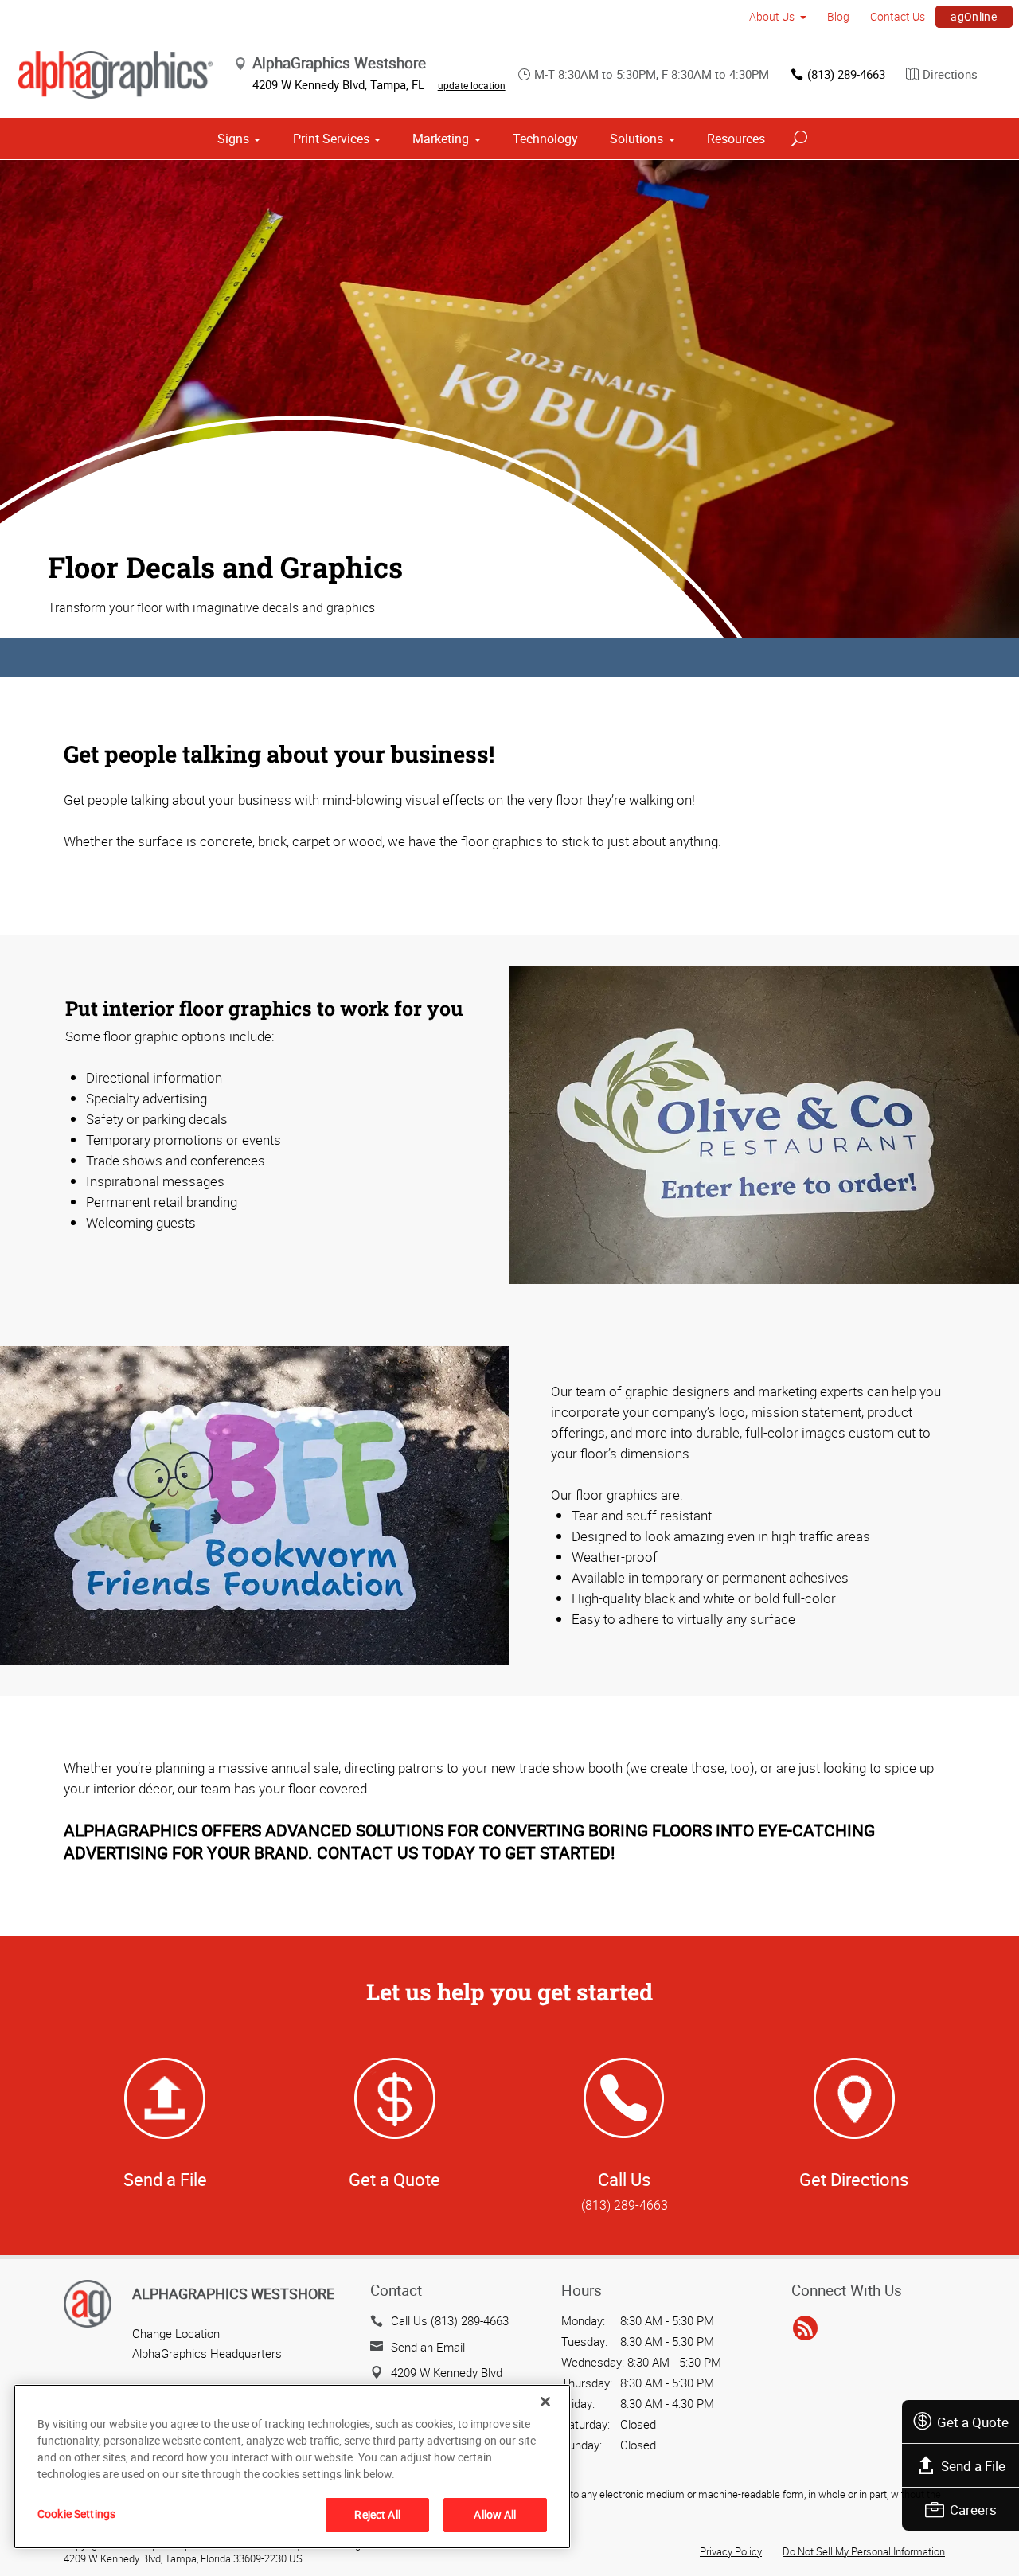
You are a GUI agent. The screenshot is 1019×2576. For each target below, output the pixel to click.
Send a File (973, 2466)
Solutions (636, 139)
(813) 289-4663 (846, 74)
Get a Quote (973, 2422)
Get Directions (854, 2179)
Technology (545, 139)
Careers (973, 2510)
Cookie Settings (76, 2514)
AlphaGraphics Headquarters (207, 2353)
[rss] (805, 2328)
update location (472, 85)
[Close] (545, 2402)
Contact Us (898, 16)
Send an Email (428, 2347)
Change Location (176, 2333)
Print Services (331, 139)
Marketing (441, 139)
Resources (736, 139)
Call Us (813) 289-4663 (450, 2320)
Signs (233, 139)
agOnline (974, 16)
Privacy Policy (731, 2551)
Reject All (377, 2514)
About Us (772, 16)
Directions (950, 74)
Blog (838, 16)
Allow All (495, 2514)
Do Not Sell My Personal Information (864, 2551)
